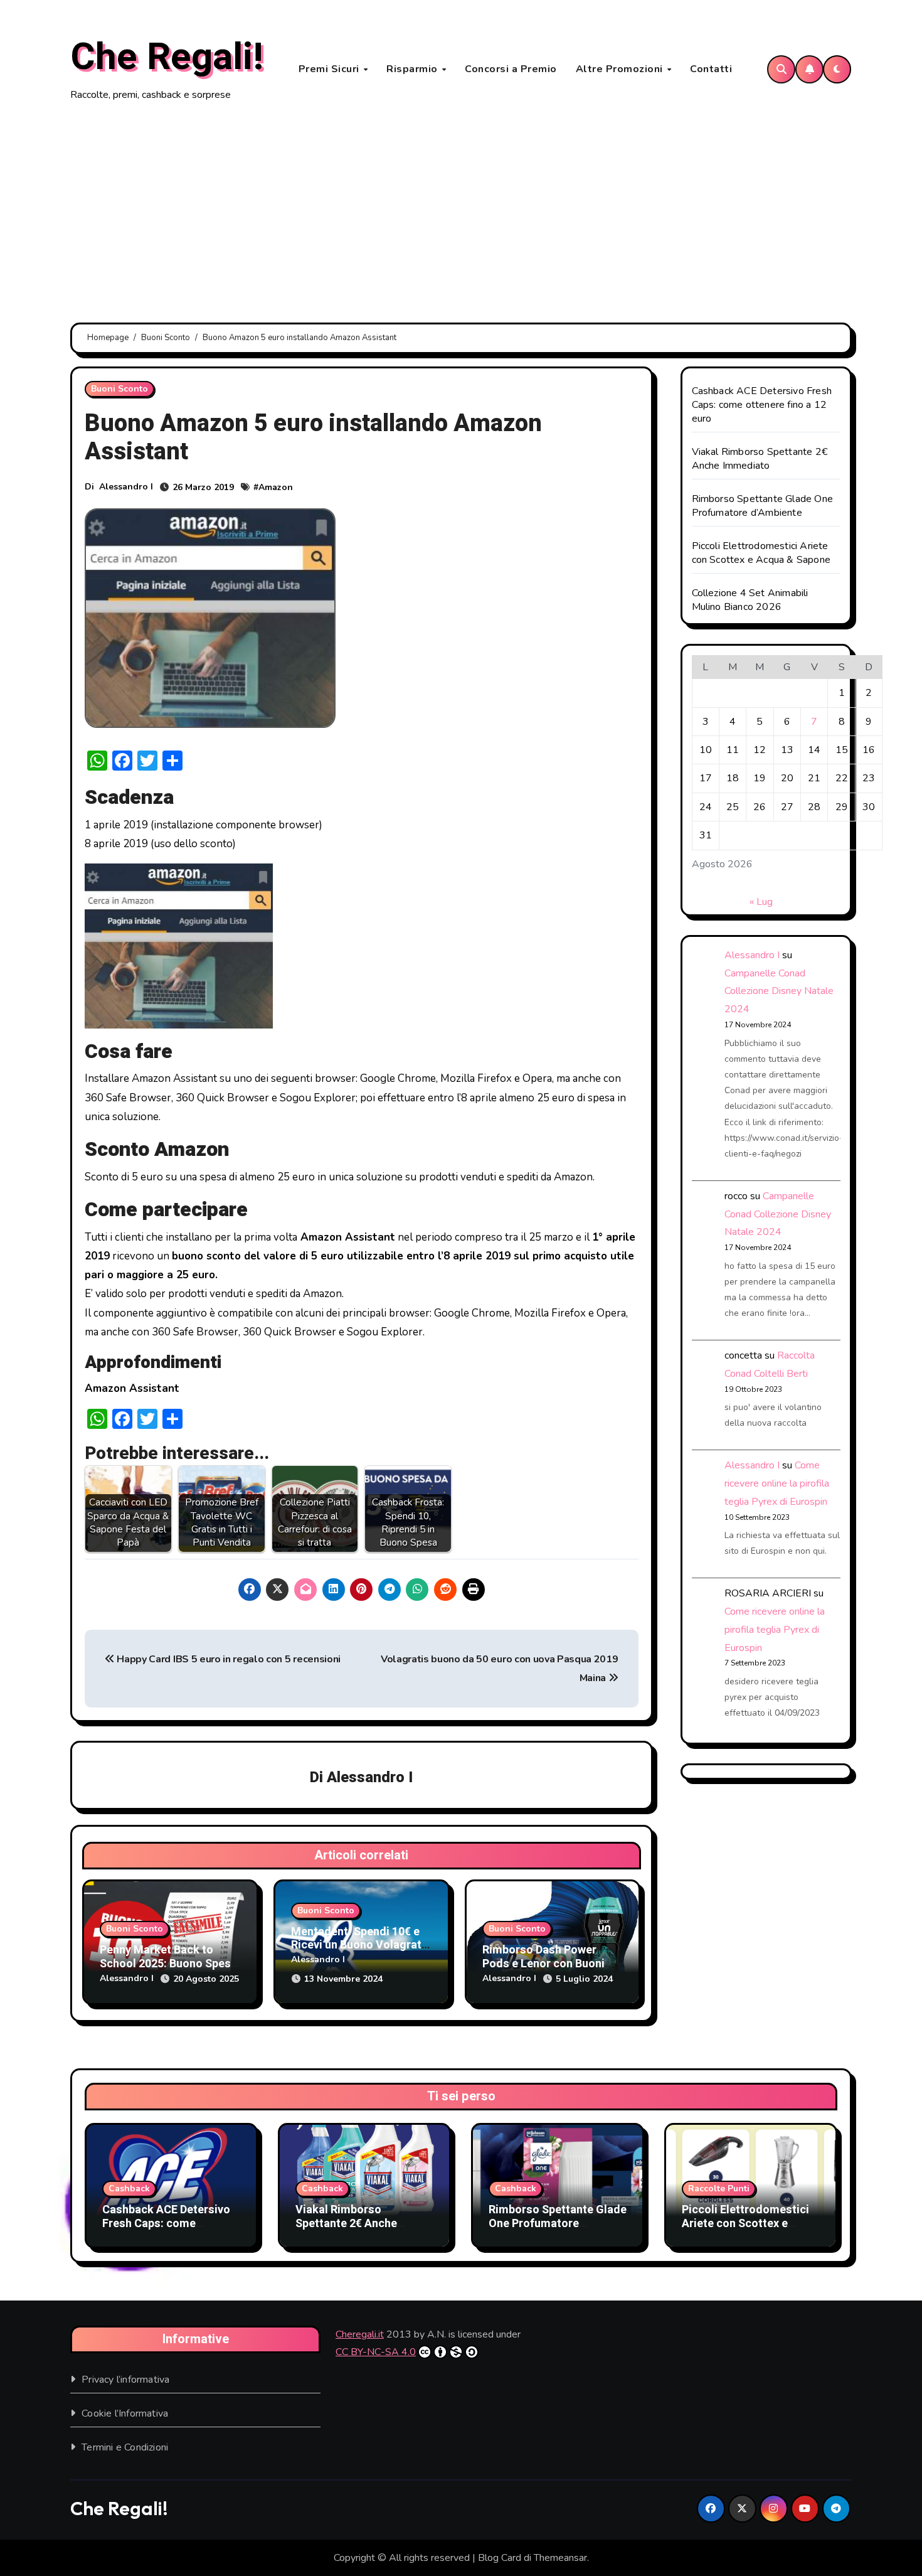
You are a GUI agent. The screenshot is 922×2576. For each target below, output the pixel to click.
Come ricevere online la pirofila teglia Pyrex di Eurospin (777, 1483)
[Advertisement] (461, 213)
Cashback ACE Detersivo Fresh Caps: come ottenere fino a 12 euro (762, 405)
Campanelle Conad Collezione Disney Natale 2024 (779, 991)
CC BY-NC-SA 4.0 (376, 2352)
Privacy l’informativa (125, 2380)
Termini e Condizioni (125, 2447)
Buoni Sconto (119, 389)
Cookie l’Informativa (125, 2413)
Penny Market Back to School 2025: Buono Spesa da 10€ (168, 1964)
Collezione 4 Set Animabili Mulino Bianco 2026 (750, 600)
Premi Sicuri (331, 69)
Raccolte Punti (719, 2189)
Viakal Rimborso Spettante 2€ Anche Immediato (760, 459)
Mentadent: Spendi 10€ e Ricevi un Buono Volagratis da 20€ (361, 1945)
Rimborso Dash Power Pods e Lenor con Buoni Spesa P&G (543, 1964)
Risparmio (413, 69)
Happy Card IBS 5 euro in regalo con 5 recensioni (228, 1659)
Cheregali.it (360, 2334)
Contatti (711, 69)
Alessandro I (126, 487)
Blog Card (500, 2558)
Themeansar (560, 2558)
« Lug (761, 902)
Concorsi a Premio (511, 69)
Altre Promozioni (621, 69)
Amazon (276, 487)
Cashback (129, 2189)
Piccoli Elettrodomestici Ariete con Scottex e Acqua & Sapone (761, 553)
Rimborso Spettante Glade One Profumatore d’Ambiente (763, 506)
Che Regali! (167, 57)
